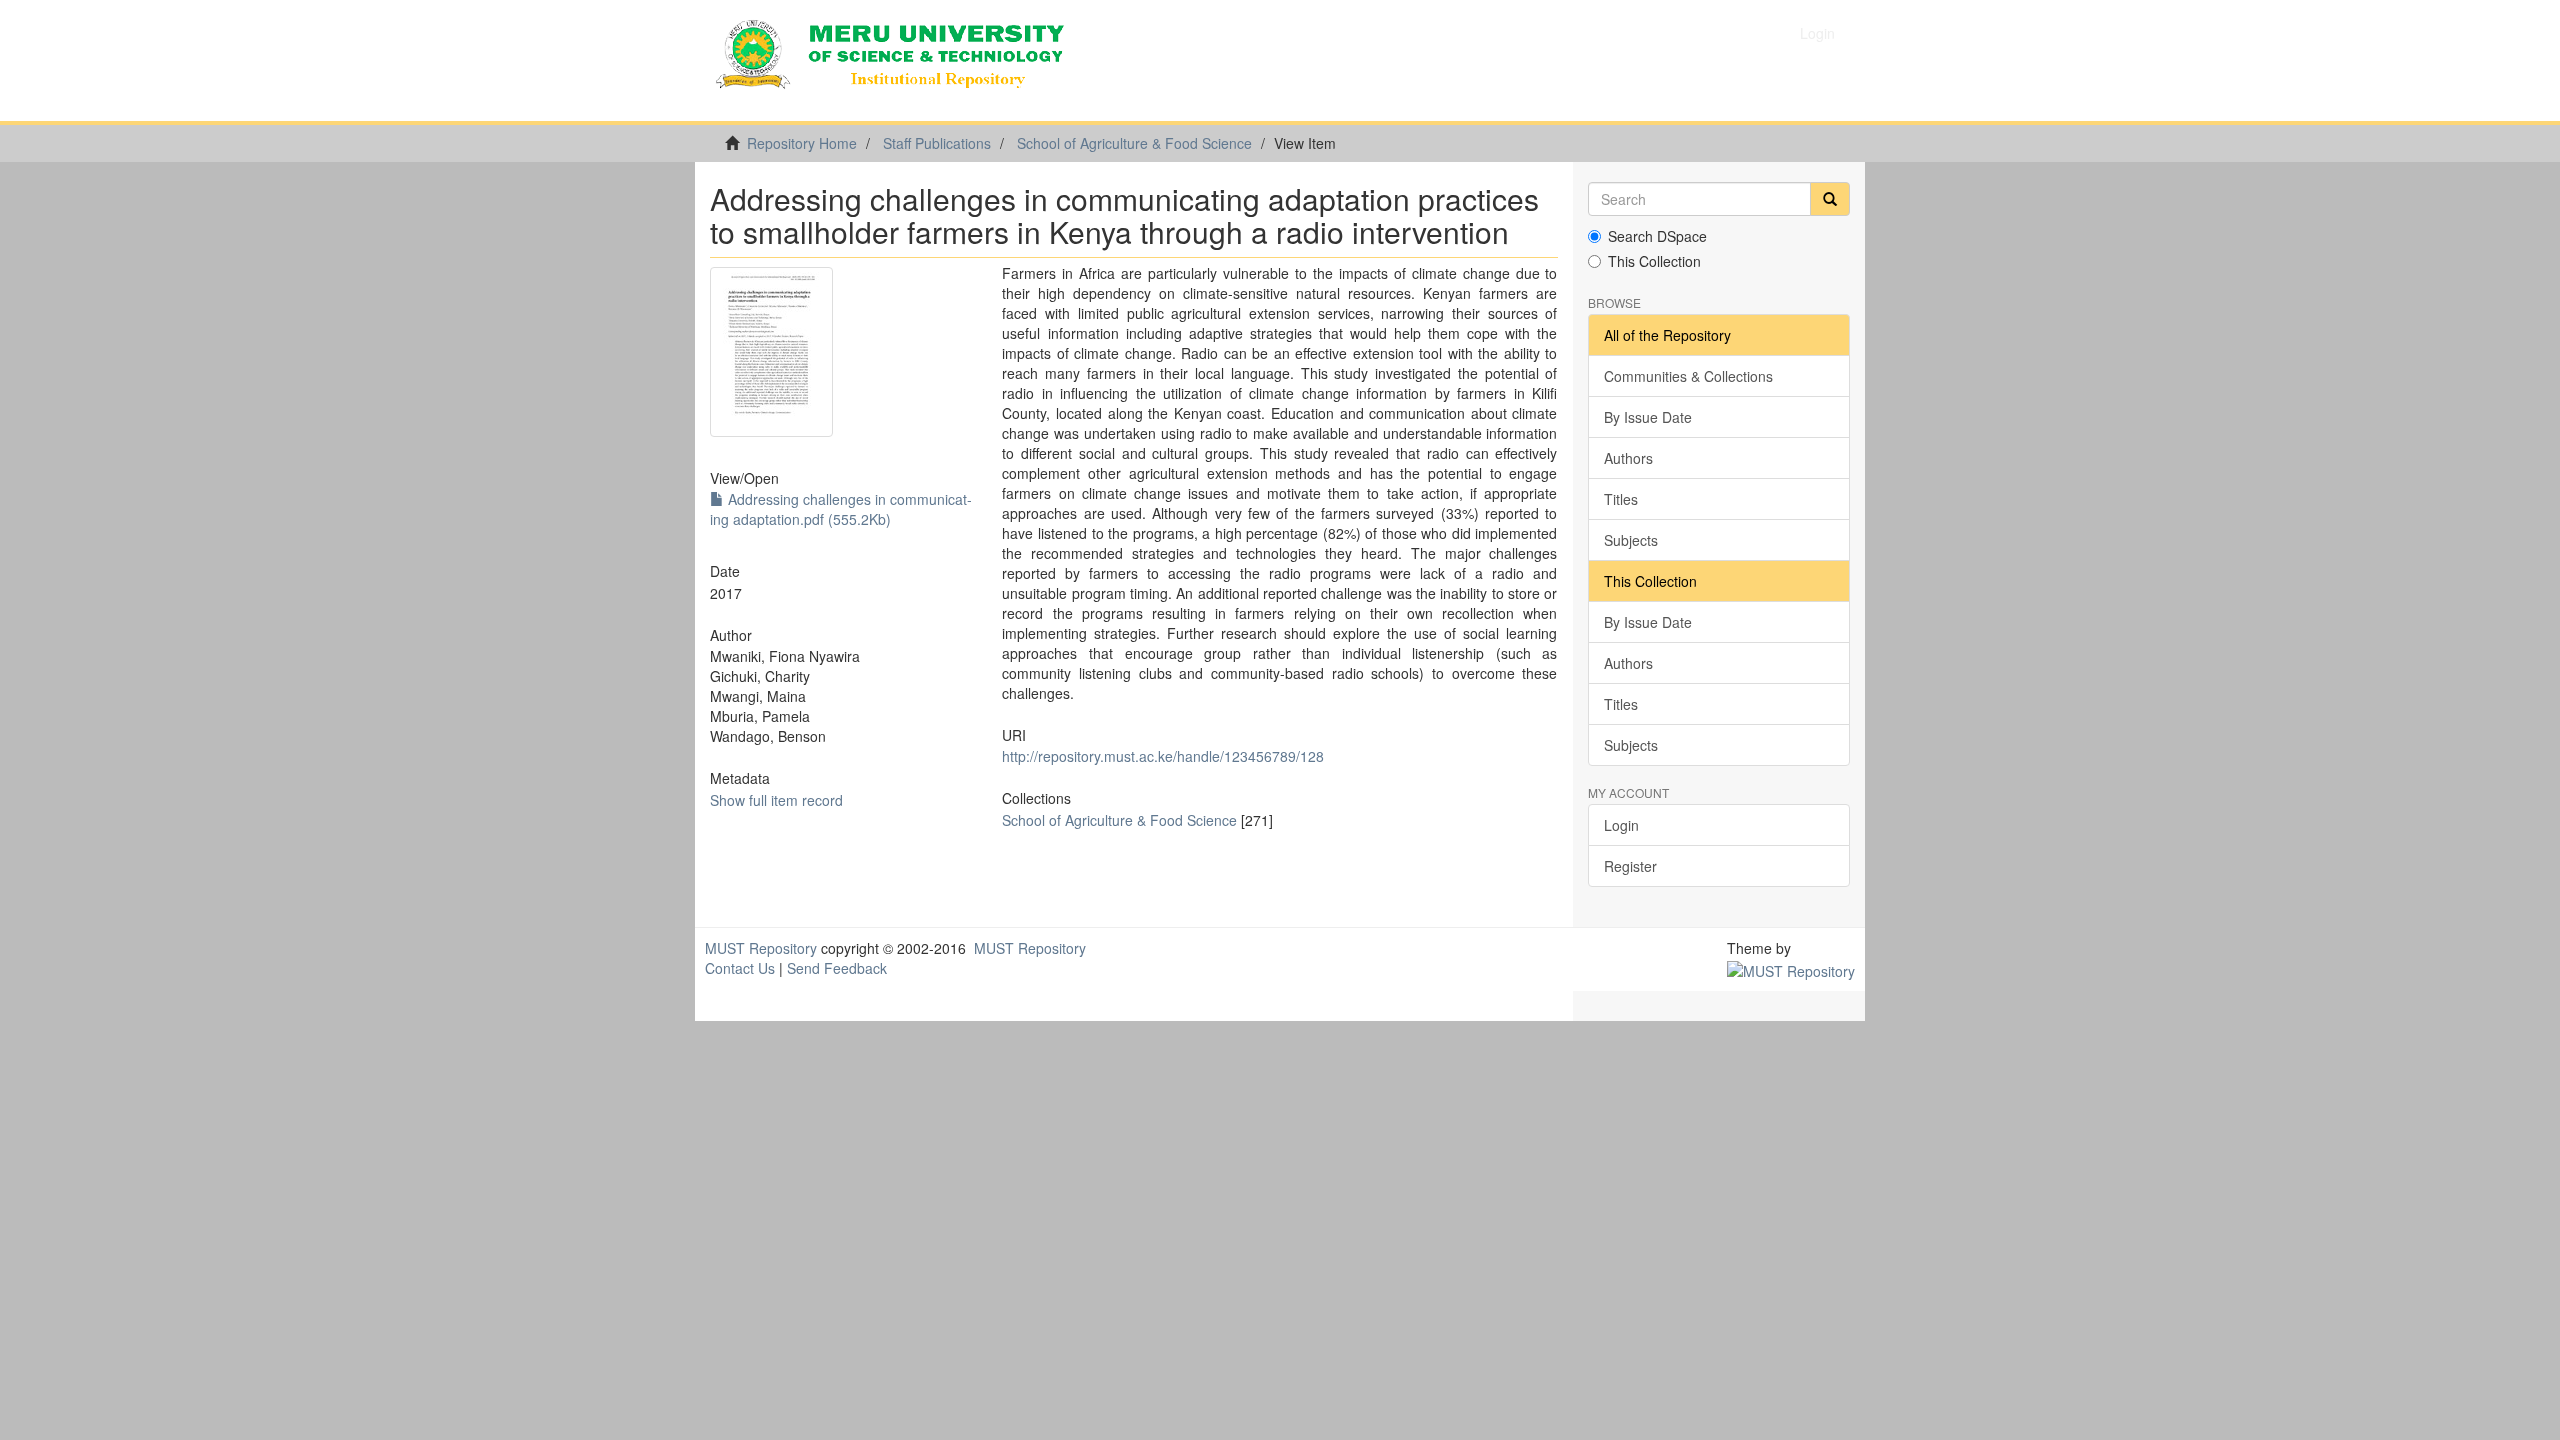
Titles (1621, 499)
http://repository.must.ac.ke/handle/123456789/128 (1163, 756)
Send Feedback (837, 968)
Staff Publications (937, 143)
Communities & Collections (1688, 376)
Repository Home (802, 143)
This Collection (1654, 261)
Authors (1628, 458)
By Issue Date (1648, 417)
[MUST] (1791, 968)
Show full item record (776, 800)
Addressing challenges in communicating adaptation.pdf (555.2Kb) (841, 509)
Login (1621, 825)
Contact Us (740, 968)
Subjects (1631, 540)
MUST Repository (761, 948)
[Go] (1830, 199)
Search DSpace (1657, 236)
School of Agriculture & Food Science (1134, 143)
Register (1630, 866)
